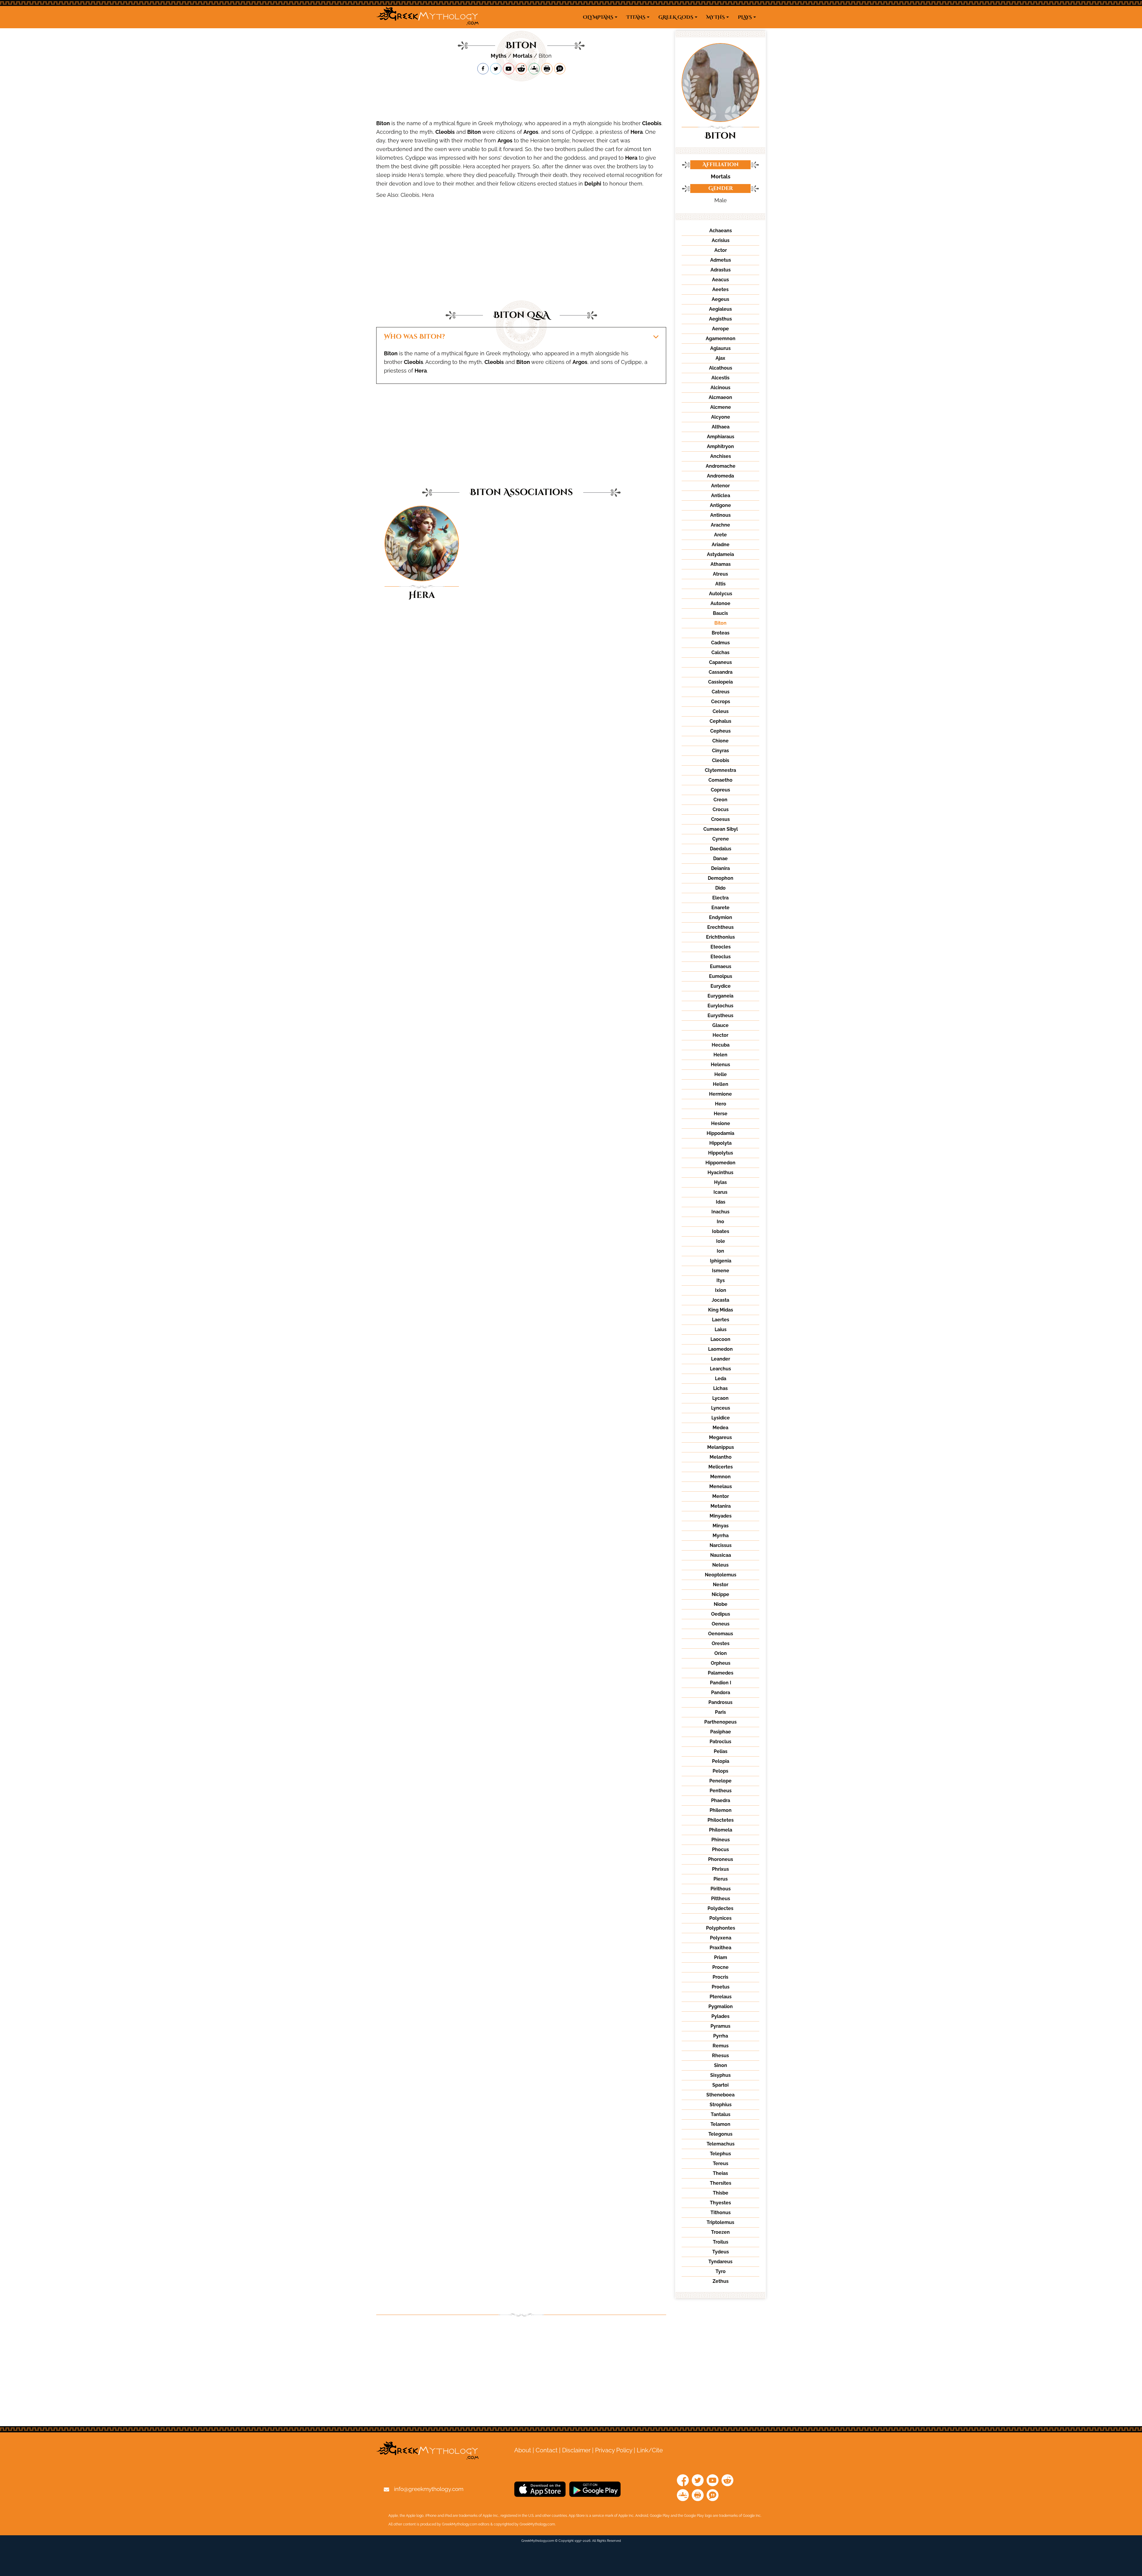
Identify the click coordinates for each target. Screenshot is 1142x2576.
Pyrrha (721, 2036)
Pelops (720, 1771)
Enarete (720, 908)
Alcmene (721, 407)
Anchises (721, 456)
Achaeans (721, 231)
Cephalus (720, 721)
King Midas (721, 1310)
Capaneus (720, 662)
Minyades (721, 1516)
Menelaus (721, 1486)
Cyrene (721, 839)
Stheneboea (720, 2095)
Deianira (720, 868)
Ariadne (721, 545)
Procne (720, 1967)
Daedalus (721, 849)
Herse (721, 1114)
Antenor (720, 486)
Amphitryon (720, 446)
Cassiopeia (720, 682)
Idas (721, 1202)
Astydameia (720, 554)
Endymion (721, 917)
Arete (720, 535)
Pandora (721, 1693)
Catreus (721, 692)
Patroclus (720, 1742)
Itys (721, 1280)
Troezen (720, 2232)
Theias (720, 2173)
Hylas (720, 1182)
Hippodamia (720, 1133)
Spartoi (720, 2085)
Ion (720, 1251)
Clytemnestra (720, 770)
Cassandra (721, 672)
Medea (720, 1428)
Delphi (593, 184)
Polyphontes (721, 1928)
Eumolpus (721, 976)
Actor (721, 250)
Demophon (721, 878)
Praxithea (720, 1948)
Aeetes (720, 289)
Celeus (721, 711)
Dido (720, 888)
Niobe (721, 1604)
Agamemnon (721, 339)
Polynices (720, 1918)
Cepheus (720, 731)
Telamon (720, 2124)
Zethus (721, 2281)
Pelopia (721, 1761)
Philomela (721, 1830)
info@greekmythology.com (429, 2489)
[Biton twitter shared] (496, 69)
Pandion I (721, 1683)
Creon (720, 800)
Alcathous (721, 368)
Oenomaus (721, 1634)
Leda (721, 1379)
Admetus (721, 260)
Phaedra (721, 1800)
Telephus (720, 2154)
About (523, 2450)
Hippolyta (720, 1143)
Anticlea (721, 495)
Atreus (720, 574)
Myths (499, 56)
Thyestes (720, 2203)
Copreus (720, 790)
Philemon (721, 1810)
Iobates (721, 1231)
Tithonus (721, 2213)
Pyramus (720, 2026)
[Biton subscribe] (509, 69)
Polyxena (721, 1938)
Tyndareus (720, 2262)
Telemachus (721, 2144)
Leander (721, 1359)
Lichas (720, 1388)
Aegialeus (720, 309)
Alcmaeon (720, 397)
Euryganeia (720, 996)
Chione (720, 741)
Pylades (720, 2016)
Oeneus (721, 1624)
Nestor (721, 1585)
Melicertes (721, 1467)
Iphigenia (721, 1261)
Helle (721, 1074)
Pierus (721, 1879)
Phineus (721, 1840)
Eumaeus (721, 966)
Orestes (721, 1643)
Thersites (721, 2183)
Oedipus (721, 1614)
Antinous (720, 515)
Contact (547, 2450)
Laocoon (720, 1339)
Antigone (720, 505)
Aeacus (720, 280)
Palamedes (721, 1673)
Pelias (721, 1751)
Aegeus (720, 299)
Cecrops (721, 702)
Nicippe (720, 1594)
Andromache (721, 466)
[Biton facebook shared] (483, 69)
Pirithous (721, 1889)
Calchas (720, 652)
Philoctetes (721, 1820)
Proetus (721, 1987)
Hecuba (721, 1045)
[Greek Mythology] (427, 17)
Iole (721, 1241)
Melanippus (721, 1447)
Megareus (720, 1437)
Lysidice (721, 1418)
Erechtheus (720, 927)
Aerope (720, 329)
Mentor (721, 1496)
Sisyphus (720, 2075)
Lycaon (720, 1398)
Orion (721, 1653)
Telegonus (720, 2134)
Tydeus (721, 2252)
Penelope (720, 1781)
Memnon (720, 1477)
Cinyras (720, 751)
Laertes (721, 1320)
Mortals (523, 56)
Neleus (720, 1565)
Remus (721, 2046)
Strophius (721, 2105)
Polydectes (720, 1908)
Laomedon (720, 1349)
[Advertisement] (521, 97)
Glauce (720, 1025)
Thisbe (721, 2193)
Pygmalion (721, 2006)
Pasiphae (721, 1732)
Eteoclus (721, 957)
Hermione (720, 1094)
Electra (720, 898)
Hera (637, 132)
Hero (721, 1104)
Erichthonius (720, 937)
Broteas (721, 633)
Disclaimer (576, 2450)
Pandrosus (720, 1702)
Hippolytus (721, 1153)
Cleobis (652, 123)
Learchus (720, 1369)
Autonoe (720, 603)
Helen (720, 1055)
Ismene (721, 1271)
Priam (721, 1957)
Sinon (721, 2065)
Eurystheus (720, 1016)
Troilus (721, 2242)
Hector (720, 1035)
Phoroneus (721, 1859)
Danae (720, 859)
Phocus (720, 1849)
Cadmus (720, 643)
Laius (721, 1329)
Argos (531, 132)
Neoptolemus (721, 1575)
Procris (720, 1977)
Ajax (720, 358)
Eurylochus (720, 1006)
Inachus (720, 1212)
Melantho (721, 1457)
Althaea (721, 427)
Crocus (721, 809)
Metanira (721, 1506)
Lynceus (721, 1408)
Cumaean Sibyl (721, 829)
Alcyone (721, 417)
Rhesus (720, 2056)
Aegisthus (720, 319)
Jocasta (720, 1300)
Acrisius (721, 240)
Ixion (721, 1290)
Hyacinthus (720, 1172)
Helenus (720, 1065)
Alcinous (720, 388)
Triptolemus (720, 2222)
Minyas (721, 1526)
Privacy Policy (614, 2450)
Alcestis (720, 378)
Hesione (721, 1123)
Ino (720, 1222)
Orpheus (721, 1663)
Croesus (720, 819)
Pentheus (721, 1791)
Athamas (721, 564)
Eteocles (721, 947)
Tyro (721, 2271)
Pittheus (721, 1899)
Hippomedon (720, 1163)
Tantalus (721, 2114)
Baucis (720, 613)
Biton (383, 123)
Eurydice (721, 986)
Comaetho (720, 780)
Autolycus (721, 594)
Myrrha (721, 1536)
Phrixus (720, 1869)
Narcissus (721, 1545)
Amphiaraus (721, 437)
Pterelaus (721, 1997)
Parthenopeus (720, 1722)
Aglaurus (720, 348)
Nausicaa (721, 1555)
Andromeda (720, 476)
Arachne (720, 525)
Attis (720, 584)
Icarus (720, 1192)
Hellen (721, 1084)
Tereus (721, 2163)
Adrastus (721, 270)
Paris (720, 1712)
